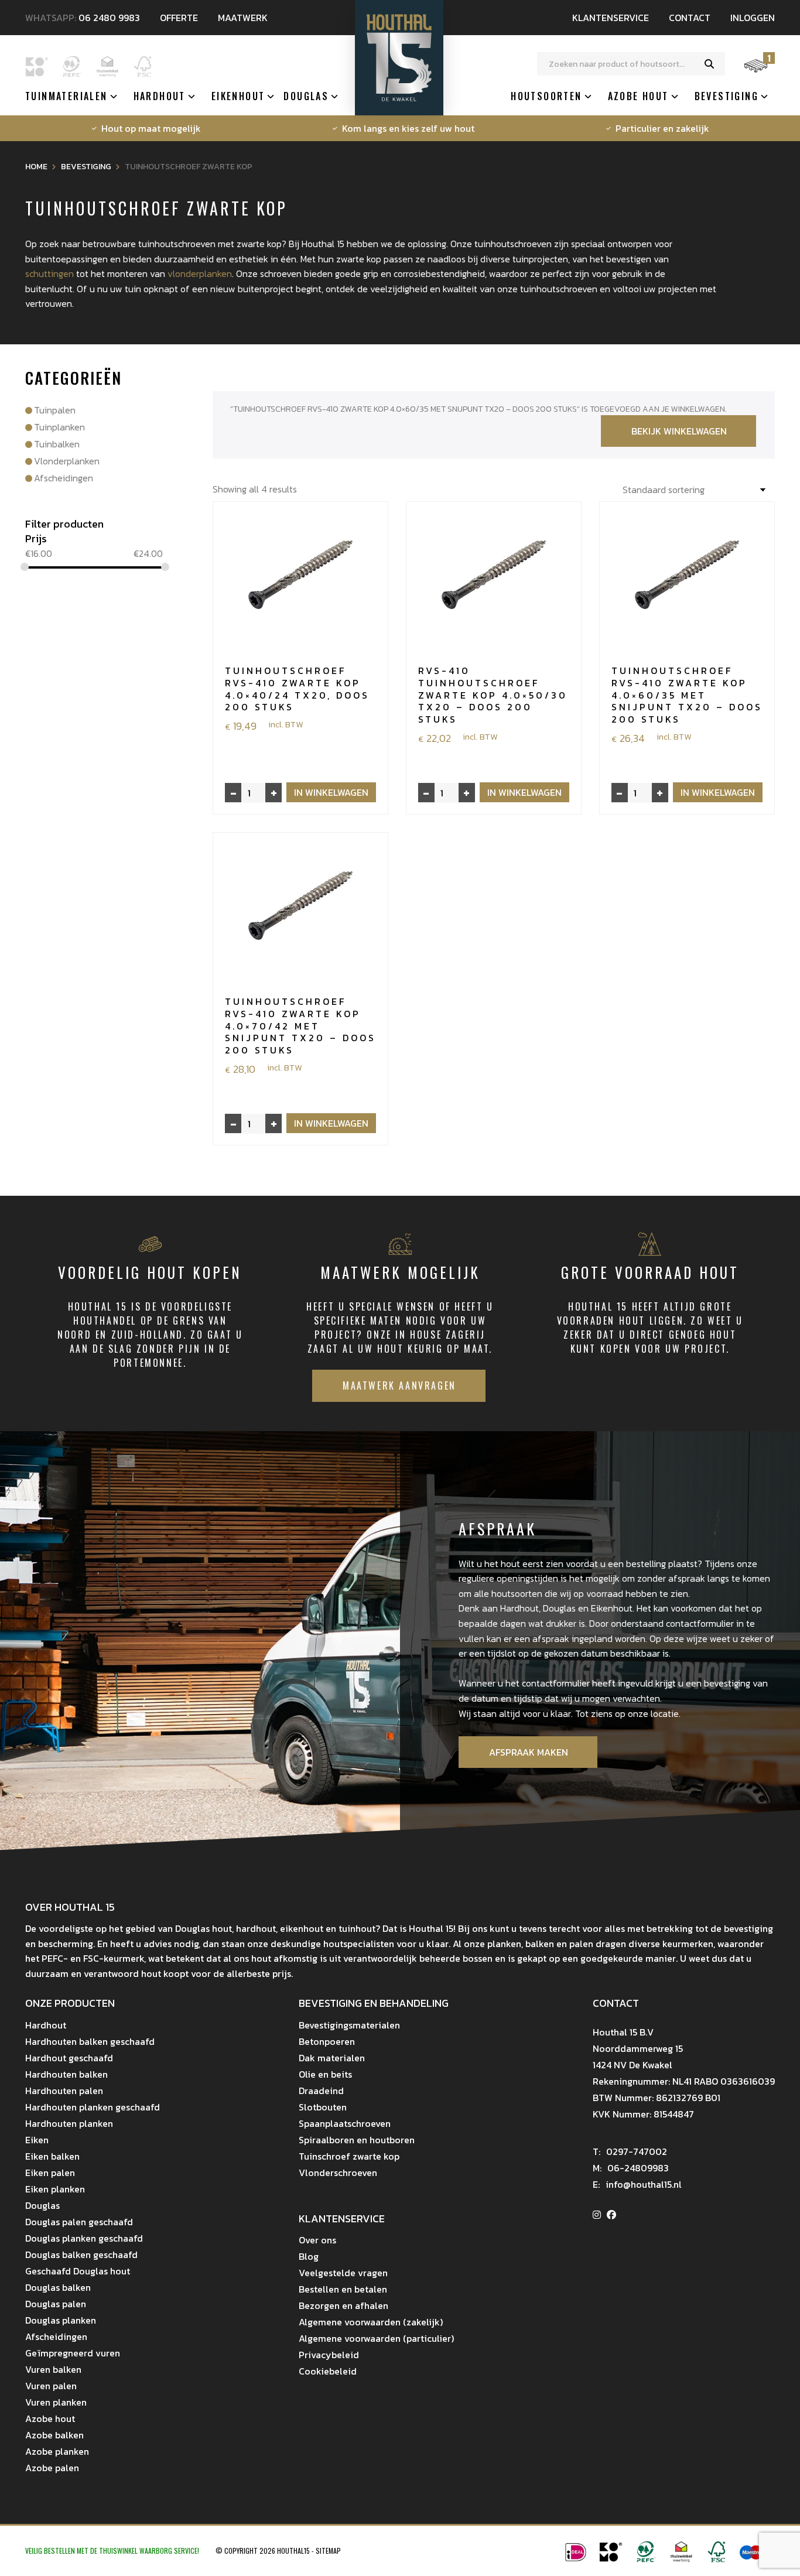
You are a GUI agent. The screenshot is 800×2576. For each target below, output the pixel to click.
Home (36, 167)
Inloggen (753, 18)
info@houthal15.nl (637, 2184)
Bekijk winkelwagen (679, 431)
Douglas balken (58, 2287)
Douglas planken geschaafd (84, 2238)
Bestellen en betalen (343, 2289)
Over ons (317, 2240)
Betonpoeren (327, 2041)
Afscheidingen (64, 478)
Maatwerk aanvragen (399, 1386)
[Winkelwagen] (756, 71)
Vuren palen (51, 2386)
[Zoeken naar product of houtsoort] (709, 64)
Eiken (37, 2140)
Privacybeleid (329, 2355)
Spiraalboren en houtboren (357, 2140)
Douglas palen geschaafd (79, 2222)
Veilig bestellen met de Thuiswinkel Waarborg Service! (113, 2551)
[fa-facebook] (611, 2215)
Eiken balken (52, 2156)
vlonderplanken (200, 273)
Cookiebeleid (328, 2371)
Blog (309, 2256)
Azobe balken (54, 2435)
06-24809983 (631, 2168)
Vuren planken (56, 2402)
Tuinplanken (59, 427)
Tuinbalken (57, 444)
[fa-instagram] (597, 2215)
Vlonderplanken (67, 461)
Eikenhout (238, 96)
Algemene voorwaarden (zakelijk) (371, 2322)
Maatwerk (243, 18)
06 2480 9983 (109, 18)
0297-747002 (630, 2151)
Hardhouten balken (66, 2074)
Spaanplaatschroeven (345, 2123)
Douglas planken (61, 2320)
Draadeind (321, 2091)
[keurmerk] (681, 2559)
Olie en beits (325, 2074)
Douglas (306, 96)
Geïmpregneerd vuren (73, 2353)
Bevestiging (727, 96)
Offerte (179, 18)
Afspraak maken (529, 1752)
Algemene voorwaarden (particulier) (376, 2338)
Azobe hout (638, 96)
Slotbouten (323, 2107)
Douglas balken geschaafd (81, 2255)
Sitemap (328, 2551)
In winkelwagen (331, 792)
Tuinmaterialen (66, 96)
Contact (690, 18)
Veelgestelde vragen (343, 2273)
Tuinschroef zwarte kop (349, 2156)
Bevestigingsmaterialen (349, 2025)
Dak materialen (332, 2058)
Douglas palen (56, 2304)
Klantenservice (611, 18)
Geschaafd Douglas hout (78, 2271)
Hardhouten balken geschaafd (90, 2041)
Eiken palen (50, 2173)
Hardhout (160, 96)
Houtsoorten (546, 96)
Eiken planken (55, 2189)
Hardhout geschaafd (69, 2058)
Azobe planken (57, 2451)
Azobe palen (52, 2468)
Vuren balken (53, 2369)
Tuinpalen (55, 410)
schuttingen (49, 273)
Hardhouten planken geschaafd (93, 2107)
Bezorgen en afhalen (343, 2305)
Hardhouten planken (69, 2123)
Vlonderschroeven (338, 2173)
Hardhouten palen (64, 2091)
